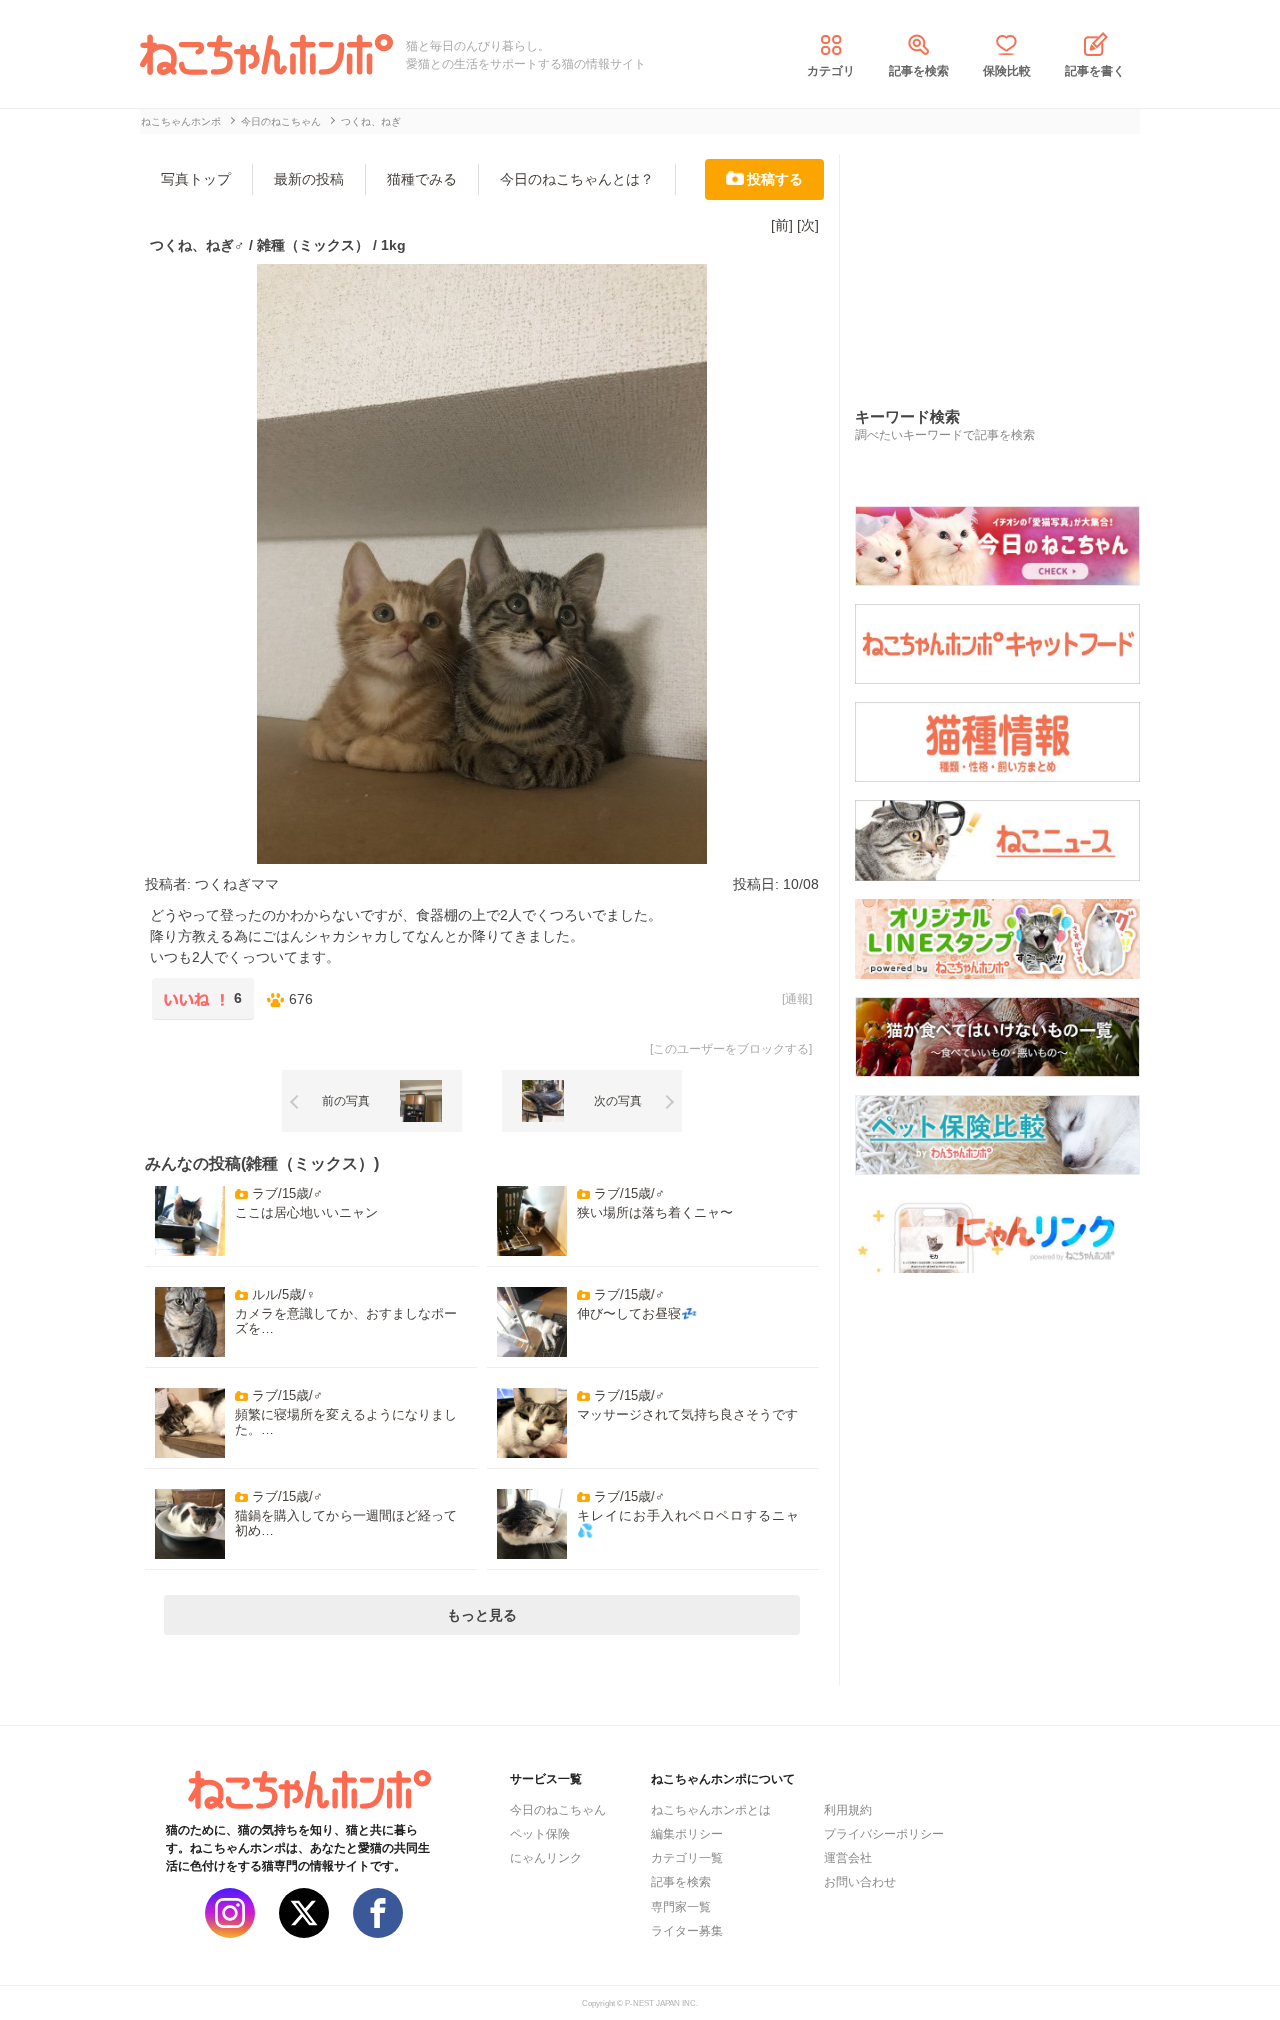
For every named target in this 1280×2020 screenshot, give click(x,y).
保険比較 (1007, 71)
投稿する (775, 179)
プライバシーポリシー (884, 1834)
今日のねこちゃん (558, 1810)
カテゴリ (831, 71)
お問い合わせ (860, 1882)
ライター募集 (687, 1931)
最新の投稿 (309, 179)
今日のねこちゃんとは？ (577, 179)
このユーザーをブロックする (731, 1049)
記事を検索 (919, 71)
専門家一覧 (681, 1907)
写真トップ (196, 179)
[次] (808, 225)
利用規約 (848, 1810)
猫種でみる (422, 179)
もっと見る (482, 1615)
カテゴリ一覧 (687, 1858)
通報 (797, 999)
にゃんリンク (546, 1858)
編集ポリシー (687, 1834)
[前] (782, 225)
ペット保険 (540, 1834)
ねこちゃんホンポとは (711, 1810)
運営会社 (848, 1858)
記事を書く (1095, 71)
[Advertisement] (1005, 259)
